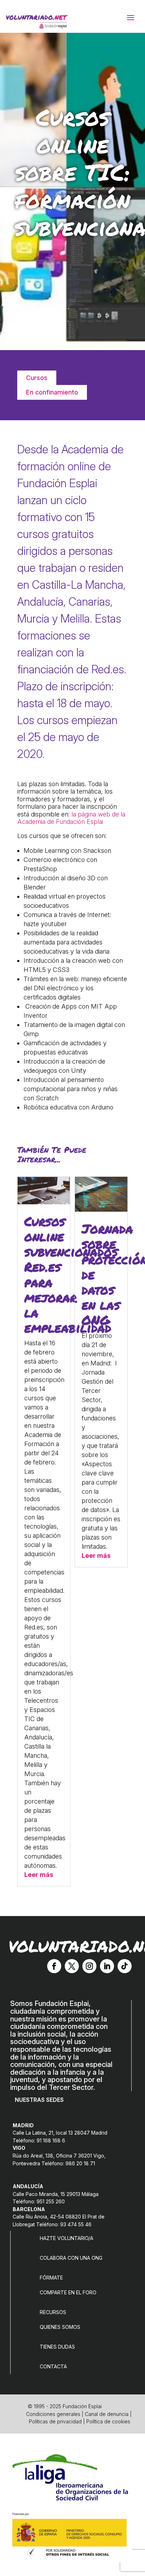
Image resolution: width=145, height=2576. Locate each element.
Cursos (37, 378)
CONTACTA (53, 2366)
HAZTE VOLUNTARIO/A (67, 2238)
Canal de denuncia (107, 2414)
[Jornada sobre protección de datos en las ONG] (101, 1209)
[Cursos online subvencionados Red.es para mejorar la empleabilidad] (44, 1202)
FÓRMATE (51, 2278)
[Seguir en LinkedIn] (107, 1966)
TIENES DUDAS (57, 2347)
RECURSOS (53, 2312)
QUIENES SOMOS (60, 2327)
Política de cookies (108, 2421)
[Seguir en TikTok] (125, 1966)
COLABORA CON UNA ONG (71, 2258)
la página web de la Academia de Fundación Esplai (71, 818)
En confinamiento (52, 392)
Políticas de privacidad (55, 2421)
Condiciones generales (53, 2414)
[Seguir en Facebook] (54, 1966)
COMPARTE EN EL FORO (68, 2292)
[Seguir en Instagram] (89, 1966)
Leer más (39, 1875)
